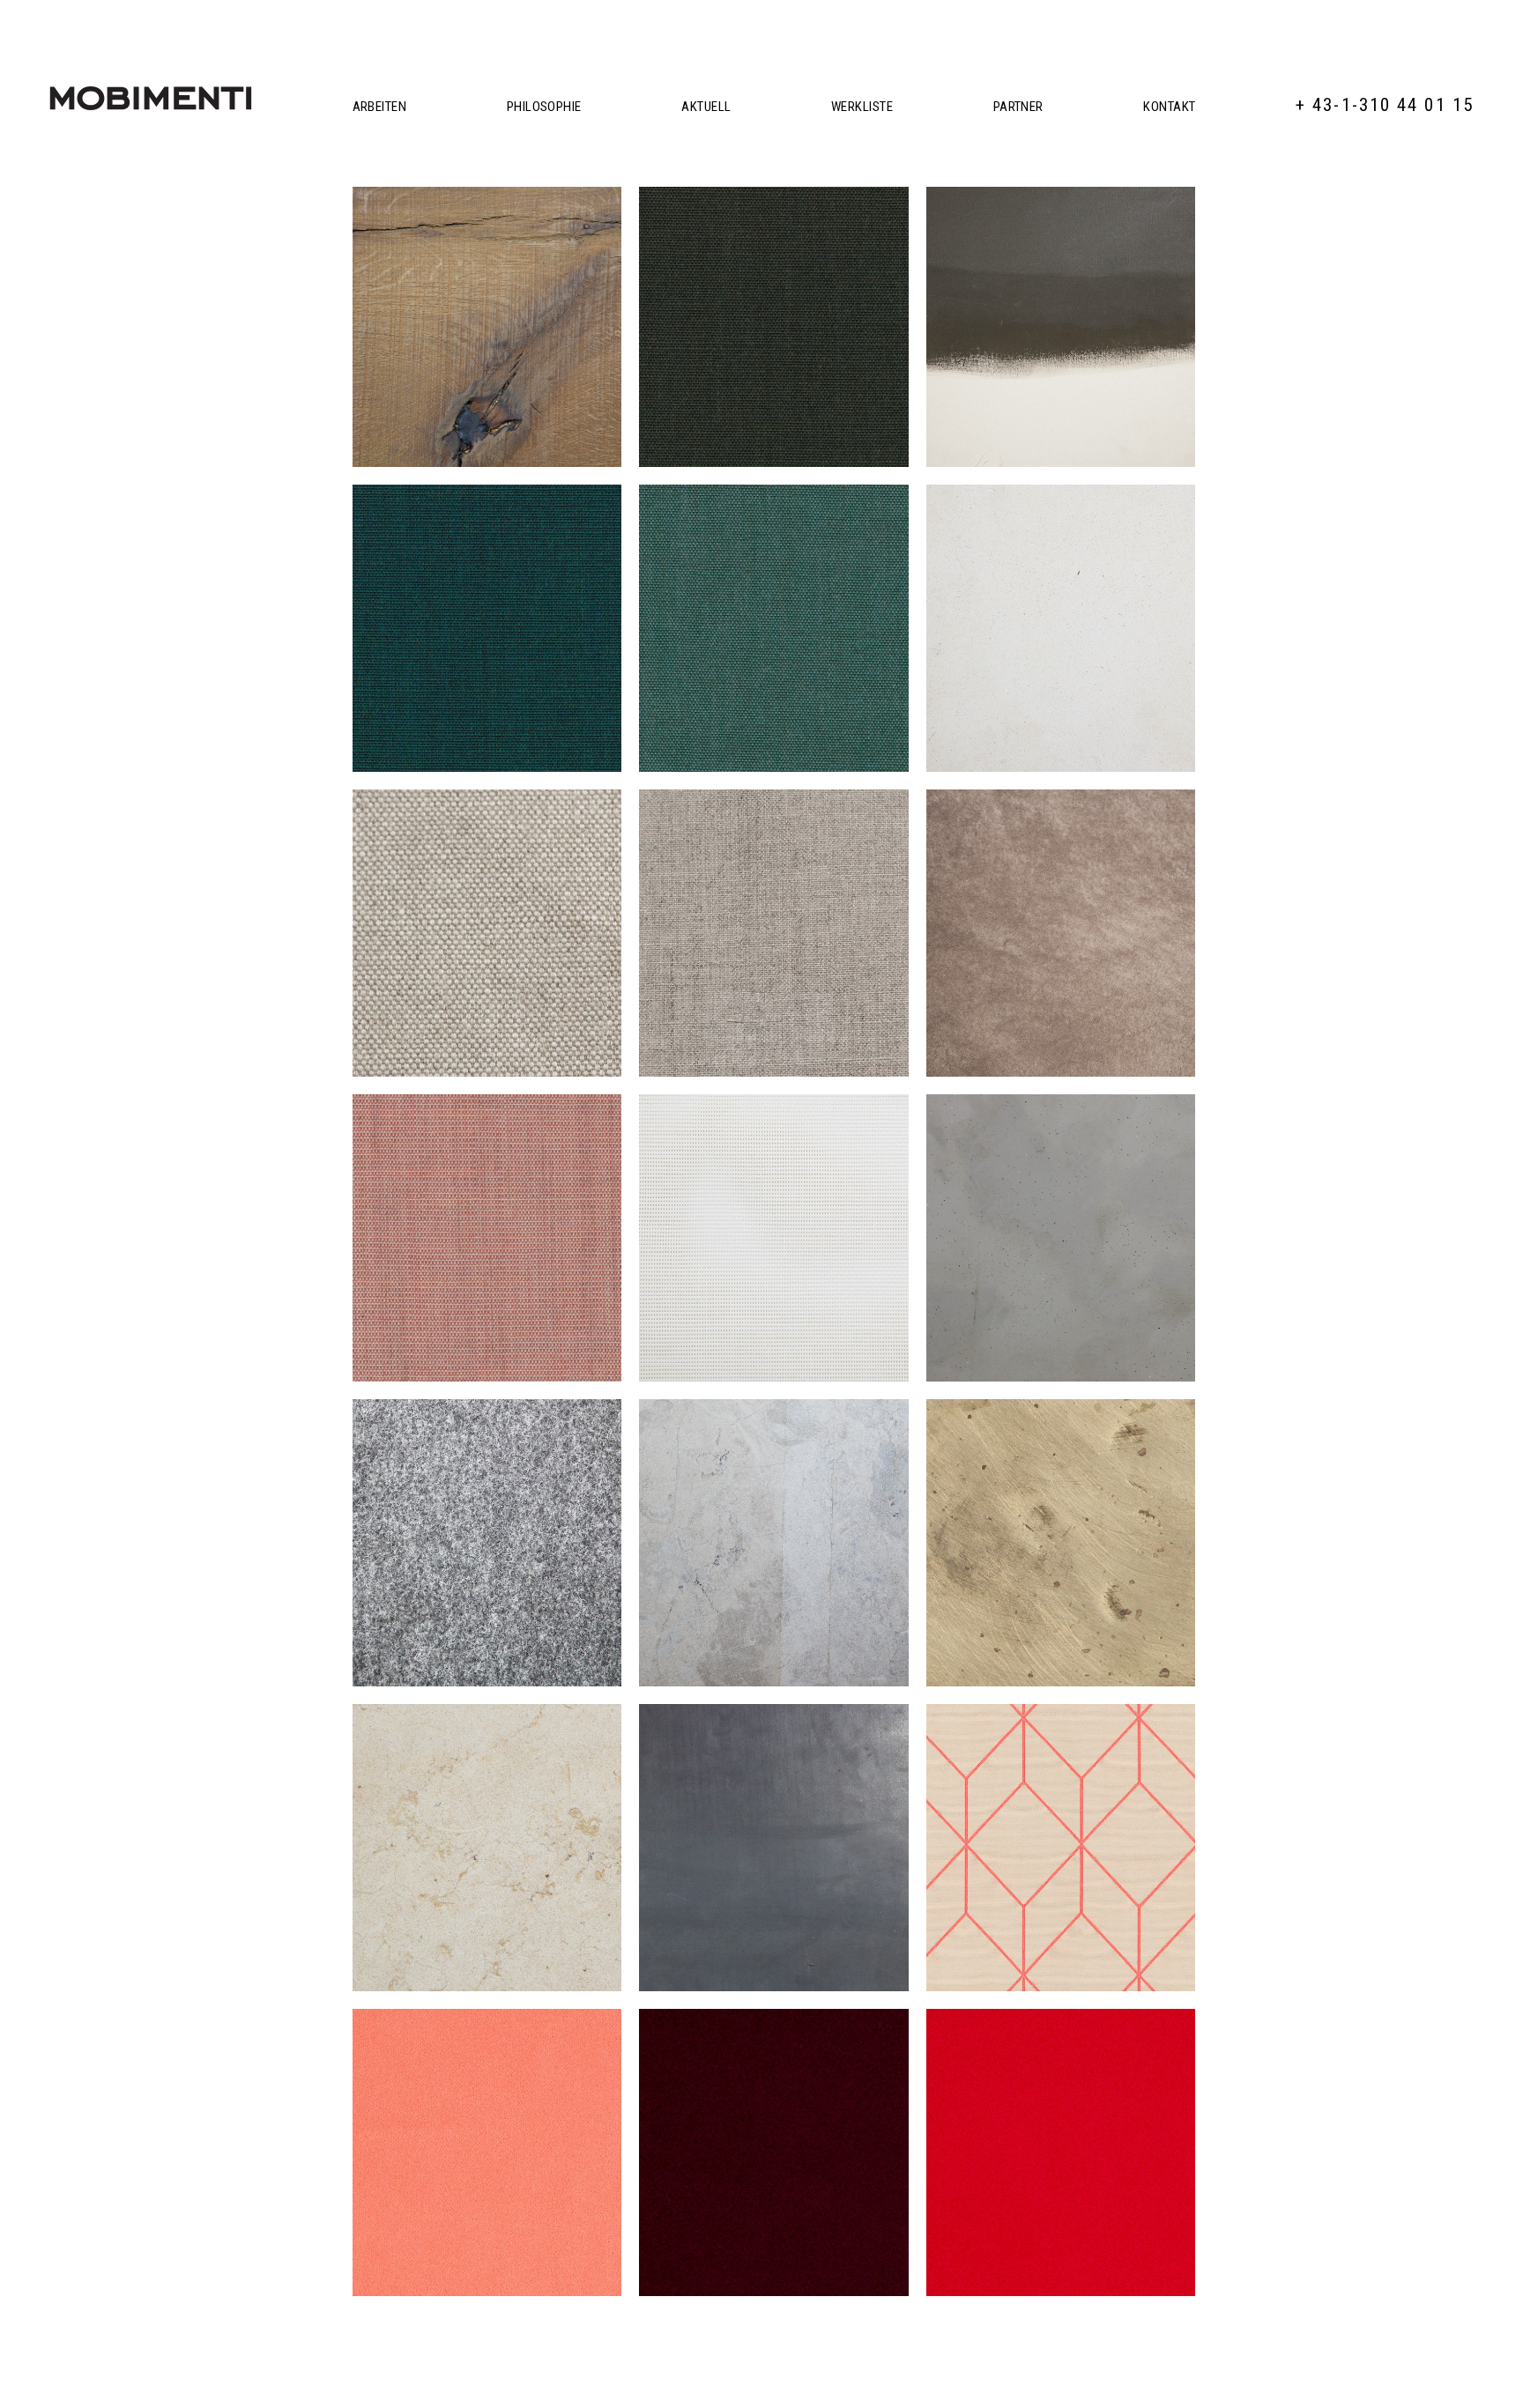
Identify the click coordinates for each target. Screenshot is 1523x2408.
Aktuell (706, 107)
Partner (1018, 107)
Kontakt (1169, 107)
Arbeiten (380, 107)
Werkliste (862, 107)
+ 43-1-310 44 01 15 (1385, 105)
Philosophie (544, 107)
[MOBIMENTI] (151, 98)
